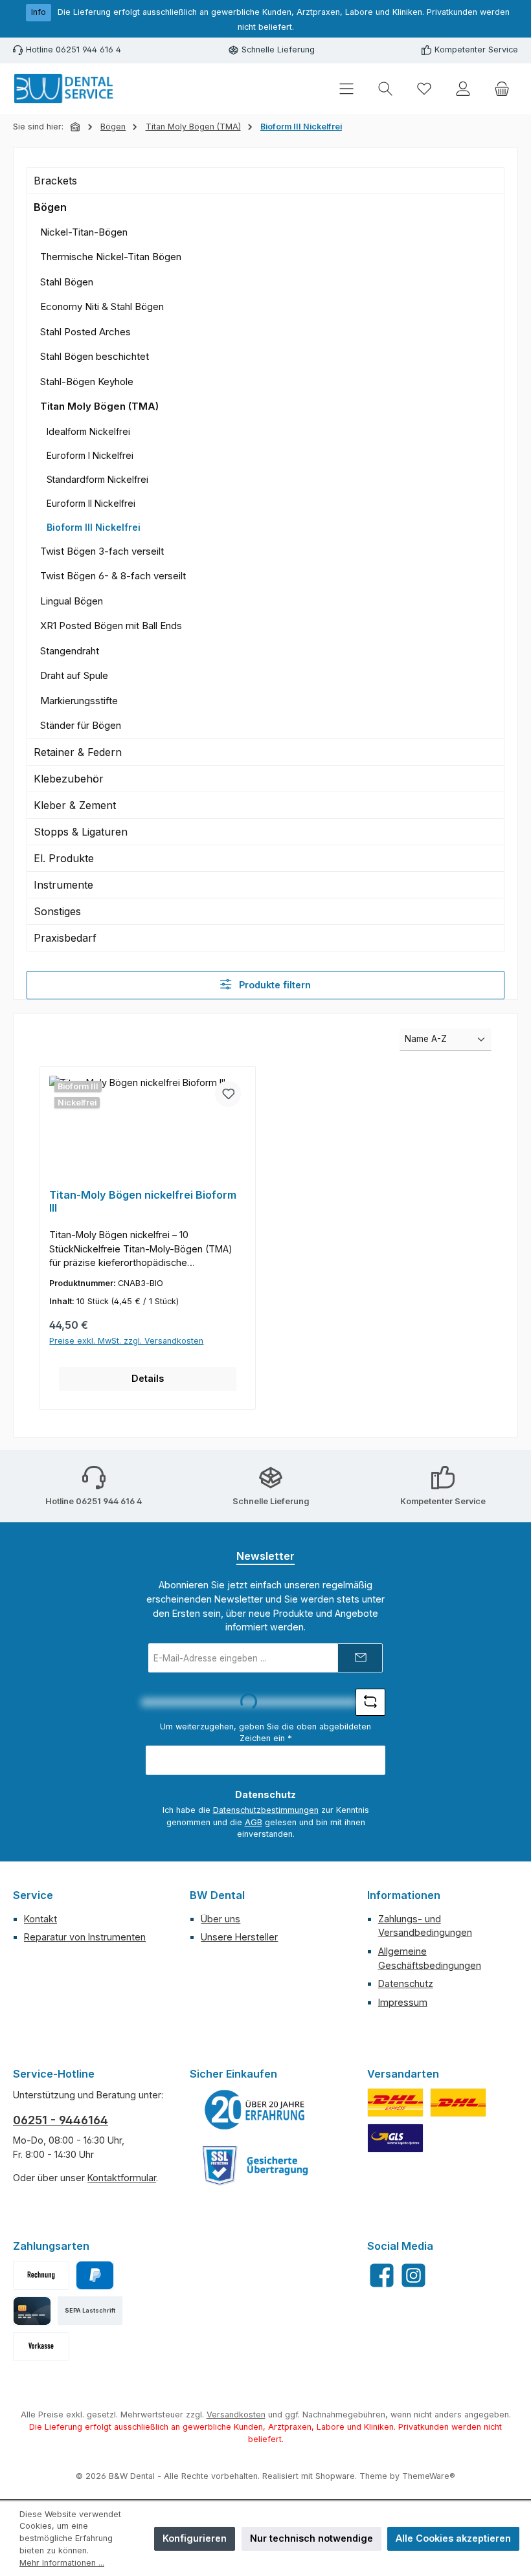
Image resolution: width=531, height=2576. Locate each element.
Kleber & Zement (75, 805)
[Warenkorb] (502, 89)
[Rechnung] (41, 2275)
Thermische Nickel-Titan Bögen (111, 257)
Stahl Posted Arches (85, 332)
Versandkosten (236, 2415)
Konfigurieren (195, 2538)
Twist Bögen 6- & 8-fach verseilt (113, 576)
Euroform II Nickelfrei (91, 503)
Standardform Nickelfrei (97, 479)
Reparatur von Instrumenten (85, 1937)
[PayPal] (95, 2275)
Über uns (220, 1919)
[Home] (76, 127)
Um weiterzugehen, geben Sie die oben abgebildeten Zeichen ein (265, 1733)
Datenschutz (406, 1983)
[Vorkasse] (41, 2347)
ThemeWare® (429, 2476)
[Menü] (346, 89)
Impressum (403, 2002)
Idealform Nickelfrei (88, 431)
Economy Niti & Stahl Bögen (102, 306)
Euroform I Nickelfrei (90, 455)
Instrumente (63, 885)
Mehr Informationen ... (62, 2563)
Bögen (50, 207)
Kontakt (40, 1919)
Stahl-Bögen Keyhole (87, 382)
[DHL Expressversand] (395, 2103)
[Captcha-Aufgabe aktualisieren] (370, 1702)
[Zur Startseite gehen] (65, 89)
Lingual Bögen (72, 601)
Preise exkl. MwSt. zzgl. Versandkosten (126, 1341)
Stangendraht (70, 651)
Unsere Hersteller (239, 1937)
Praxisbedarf (65, 938)
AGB (254, 1822)
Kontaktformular (122, 2178)
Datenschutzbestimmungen (266, 1810)
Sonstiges (57, 911)
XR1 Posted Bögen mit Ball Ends (111, 626)
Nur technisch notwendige (311, 2538)
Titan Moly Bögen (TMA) (99, 406)
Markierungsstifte (79, 701)
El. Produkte (64, 858)
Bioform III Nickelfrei (94, 527)
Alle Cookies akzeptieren (453, 2538)
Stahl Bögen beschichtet (95, 356)
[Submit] (360, 1658)
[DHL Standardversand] (458, 2103)
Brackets (55, 181)
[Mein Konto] (463, 89)
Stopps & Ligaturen (81, 832)
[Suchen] (385, 89)
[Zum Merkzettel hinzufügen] (228, 1094)
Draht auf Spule (74, 675)
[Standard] (395, 2138)
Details (148, 1378)
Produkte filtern (274, 985)
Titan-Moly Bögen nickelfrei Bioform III (143, 1202)
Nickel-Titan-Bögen (84, 232)
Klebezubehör (69, 779)
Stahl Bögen (67, 282)
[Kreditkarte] (32, 2311)
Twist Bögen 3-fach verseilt (102, 551)
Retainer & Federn (78, 752)
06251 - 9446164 (61, 2120)
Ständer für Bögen (81, 725)
